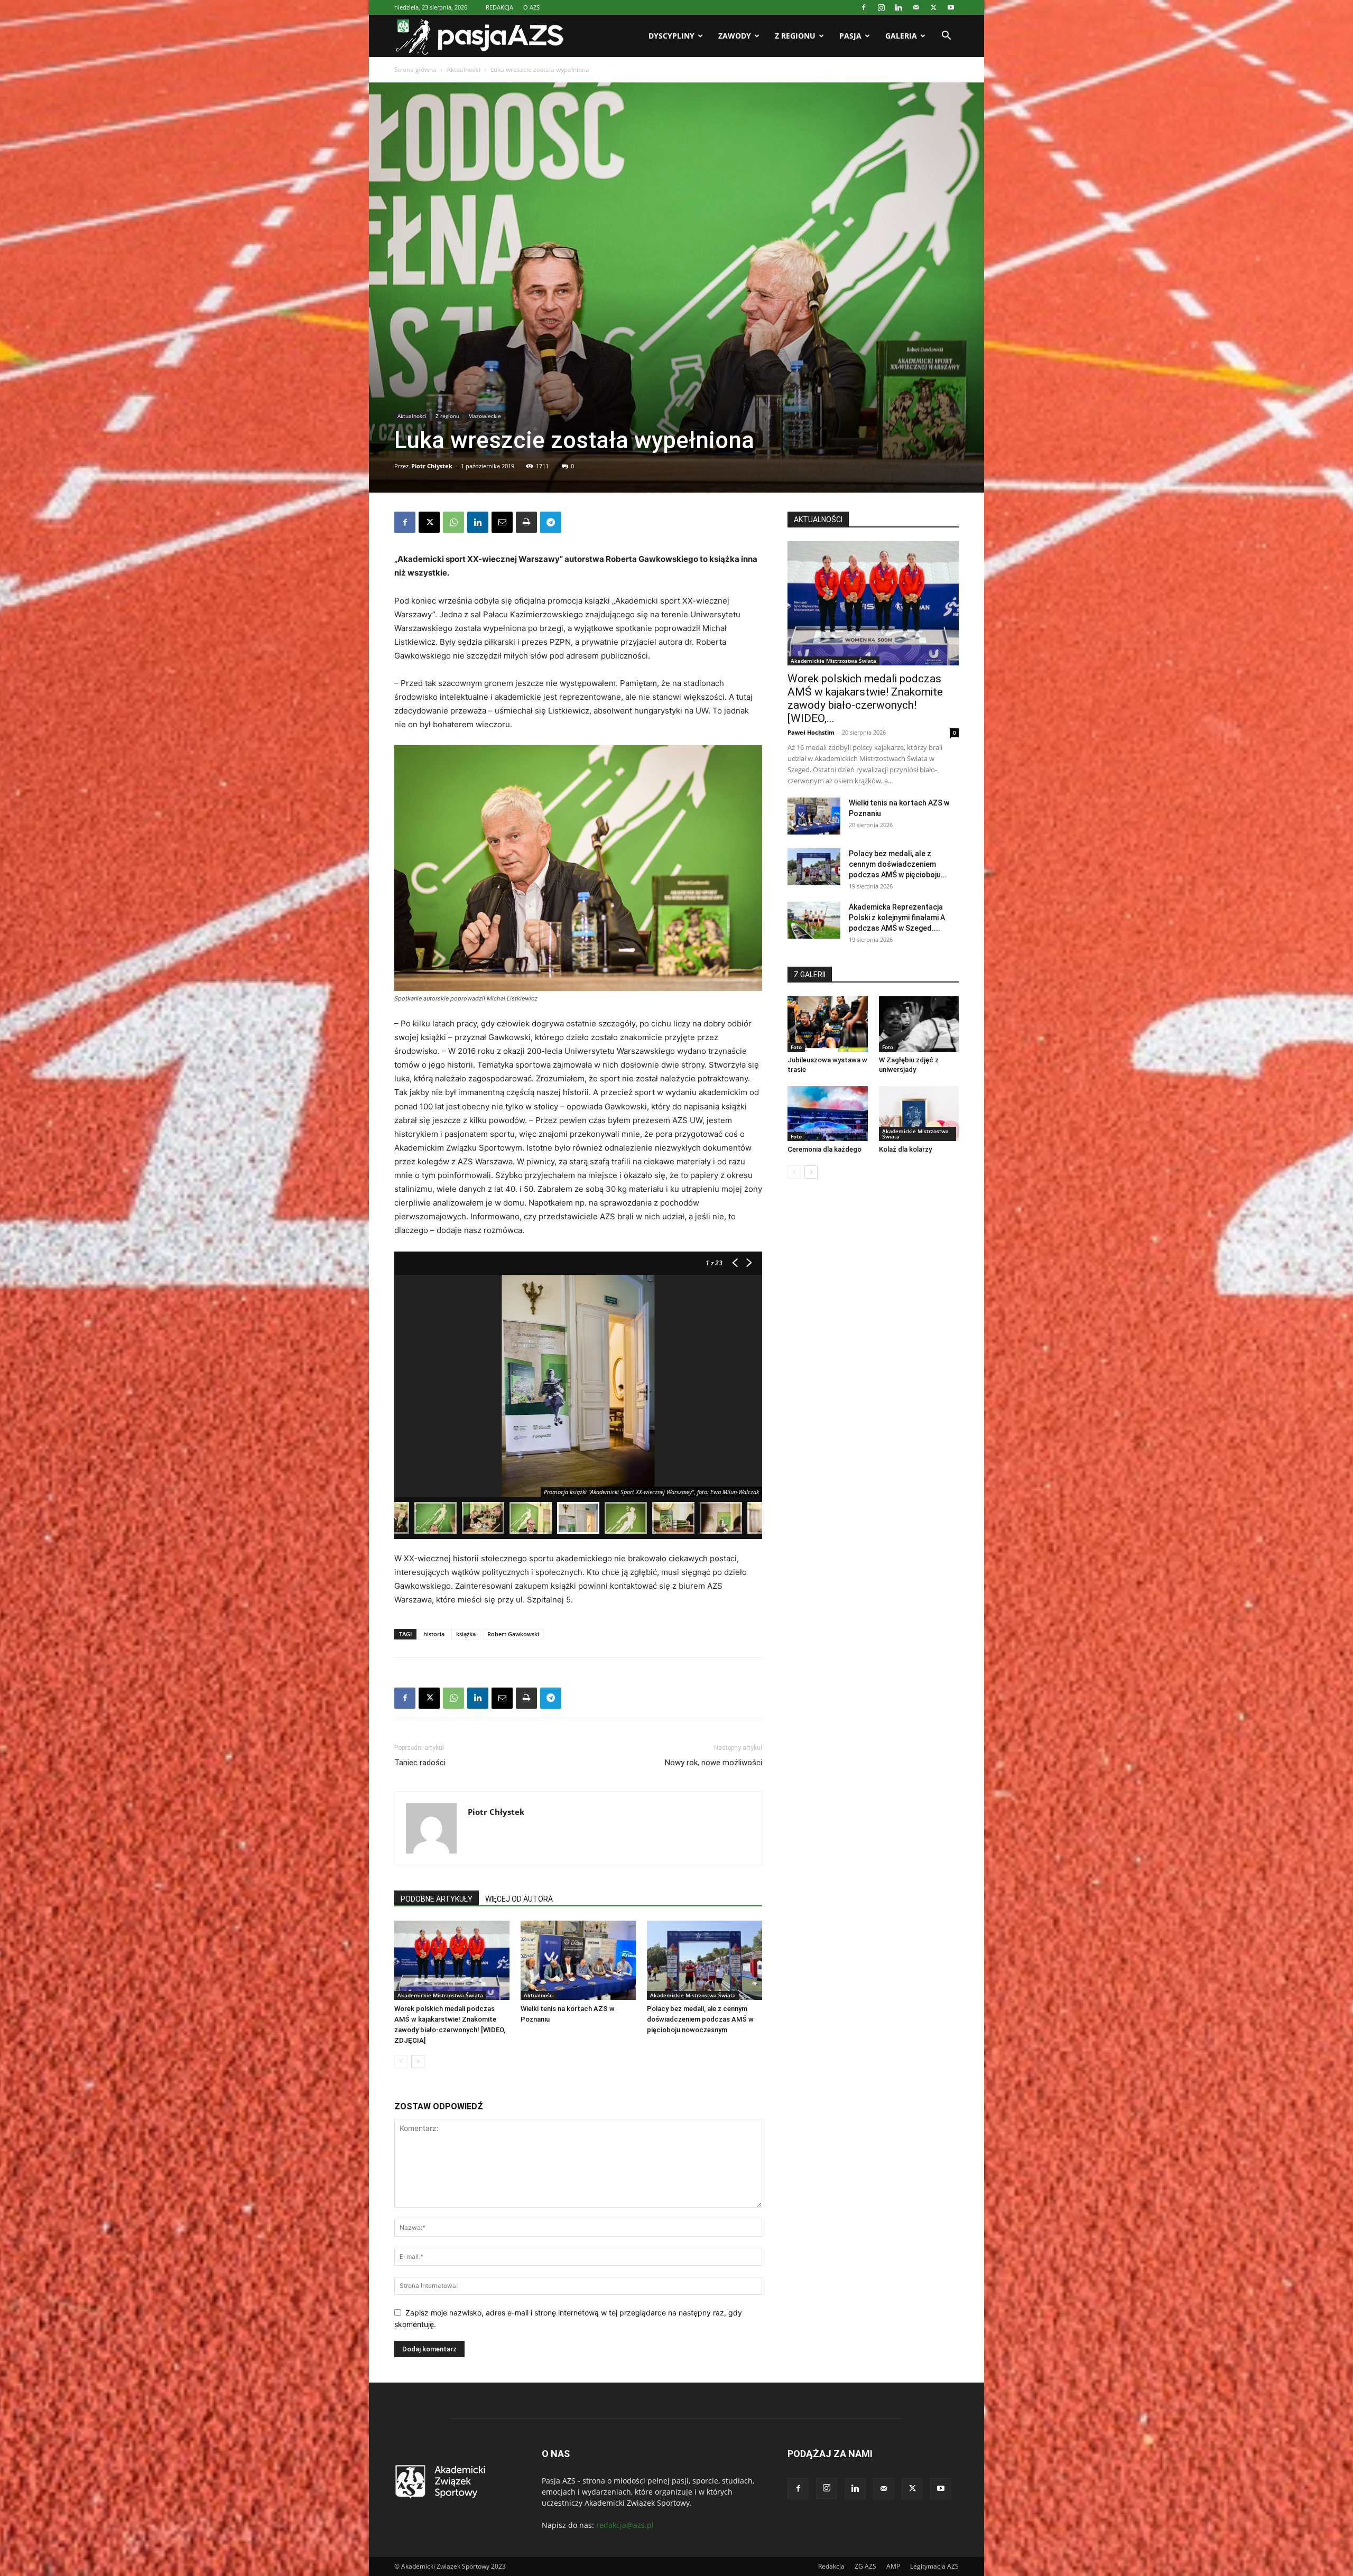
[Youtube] (951, 7)
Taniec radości (420, 1763)
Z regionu (795, 36)
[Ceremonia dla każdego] (828, 1114)
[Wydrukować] (526, 522)
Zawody (735, 36)
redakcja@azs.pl (625, 2525)
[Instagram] (881, 7)
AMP (893, 2566)
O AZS (531, 7)
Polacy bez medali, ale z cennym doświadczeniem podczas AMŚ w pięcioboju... (898, 864)
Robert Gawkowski (513, 1634)
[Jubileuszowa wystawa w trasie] (828, 1024)
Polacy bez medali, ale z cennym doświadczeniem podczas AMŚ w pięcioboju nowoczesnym (700, 2019)
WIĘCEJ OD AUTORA (519, 1899)
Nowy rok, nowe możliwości (713, 1763)
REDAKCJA (499, 7)
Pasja (850, 36)
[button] (946, 37)
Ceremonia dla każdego (824, 1149)
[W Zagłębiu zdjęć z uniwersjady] (919, 1024)
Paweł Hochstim (811, 732)
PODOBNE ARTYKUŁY (437, 1899)
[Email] (502, 522)
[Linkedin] (898, 7)
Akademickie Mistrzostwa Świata (440, 1995)
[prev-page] (401, 2061)
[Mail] (916, 7)
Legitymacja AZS (934, 2566)
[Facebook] (864, 7)
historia (434, 1634)
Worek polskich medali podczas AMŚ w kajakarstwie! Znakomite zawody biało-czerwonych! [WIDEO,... (865, 698)
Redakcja (831, 2566)
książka (466, 1634)
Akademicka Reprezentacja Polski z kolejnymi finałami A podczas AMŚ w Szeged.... (897, 918)
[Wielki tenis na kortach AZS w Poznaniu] (578, 1960)
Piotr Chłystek (432, 466)
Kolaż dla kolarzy (905, 1149)
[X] (933, 7)
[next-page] (418, 2061)
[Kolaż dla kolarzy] (919, 1114)
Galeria (901, 36)
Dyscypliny (671, 36)
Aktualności (464, 70)
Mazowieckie (485, 416)
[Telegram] (551, 522)
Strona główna (415, 70)
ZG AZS (865, 2566)
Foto (796, 1047)
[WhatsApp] (453, 522)
